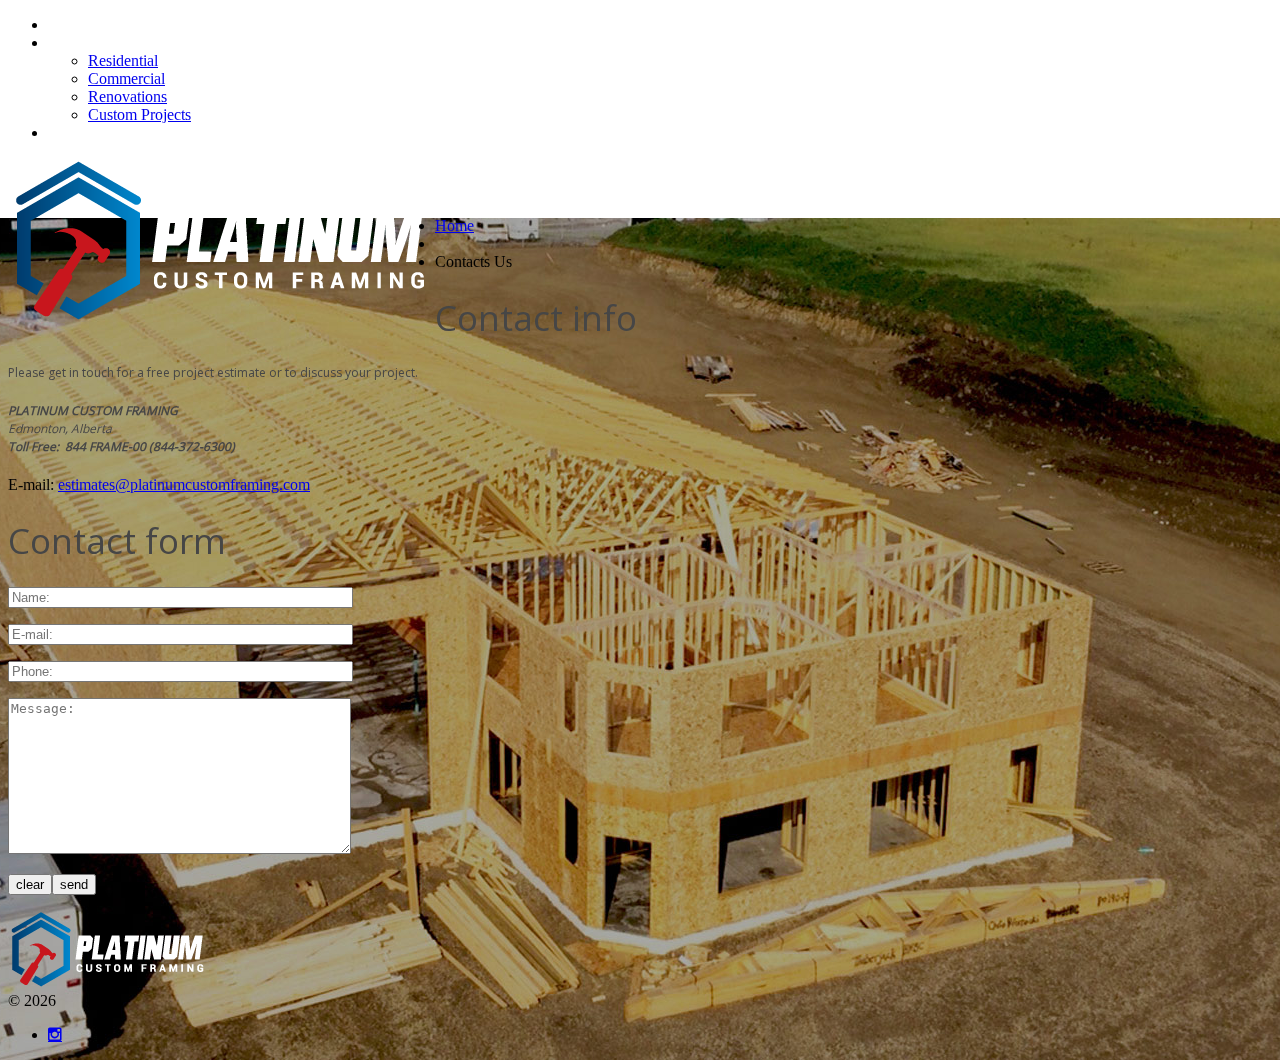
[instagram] (55, 1034)
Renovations (127, 96)
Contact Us (84, 132)
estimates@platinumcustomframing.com (184, 484)
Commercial (126, 78)
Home (68, 24)
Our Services (88, 42)
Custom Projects (139, 114)
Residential (123, 60)
